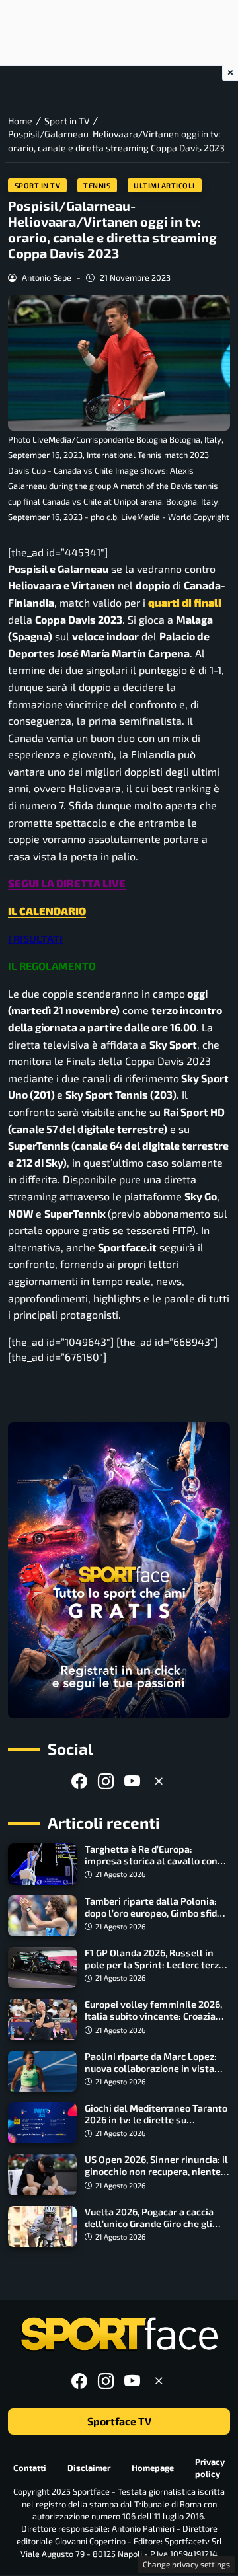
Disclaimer (89, 2468)
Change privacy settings (186, 2564)
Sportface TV (119, 2422)
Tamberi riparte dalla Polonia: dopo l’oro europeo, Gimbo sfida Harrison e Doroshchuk (153, 1913)
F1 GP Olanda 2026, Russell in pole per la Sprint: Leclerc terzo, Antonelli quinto (155, 1965)
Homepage (153, 2468)
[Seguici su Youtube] (132, 1781)
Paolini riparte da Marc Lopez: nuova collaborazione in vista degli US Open (151, 2068)
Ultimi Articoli (164, 185)
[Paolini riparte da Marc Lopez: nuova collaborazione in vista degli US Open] (42, 2071)
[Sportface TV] (119, 1570)
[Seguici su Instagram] (106, 1781)
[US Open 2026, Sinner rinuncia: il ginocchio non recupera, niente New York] (42, 2174)
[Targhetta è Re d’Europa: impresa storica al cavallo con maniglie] (42, 1864)
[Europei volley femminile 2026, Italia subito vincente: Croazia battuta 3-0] (42, 2019)
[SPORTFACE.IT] (119, 2335)
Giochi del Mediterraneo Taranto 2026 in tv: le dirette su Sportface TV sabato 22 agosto (156, 2120)
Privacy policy (210, 2468)
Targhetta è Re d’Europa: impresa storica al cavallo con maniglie (151, 1861)
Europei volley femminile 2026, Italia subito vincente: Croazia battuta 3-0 (153, 2016)
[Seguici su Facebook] (79, 1781)
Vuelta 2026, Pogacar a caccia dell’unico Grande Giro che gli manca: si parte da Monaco (149, 2224)
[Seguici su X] (159, 1781)
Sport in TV (38, 185)
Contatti (30, 2468)
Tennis (97, 185)
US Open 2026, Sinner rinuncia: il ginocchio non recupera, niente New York (156, 2171)
